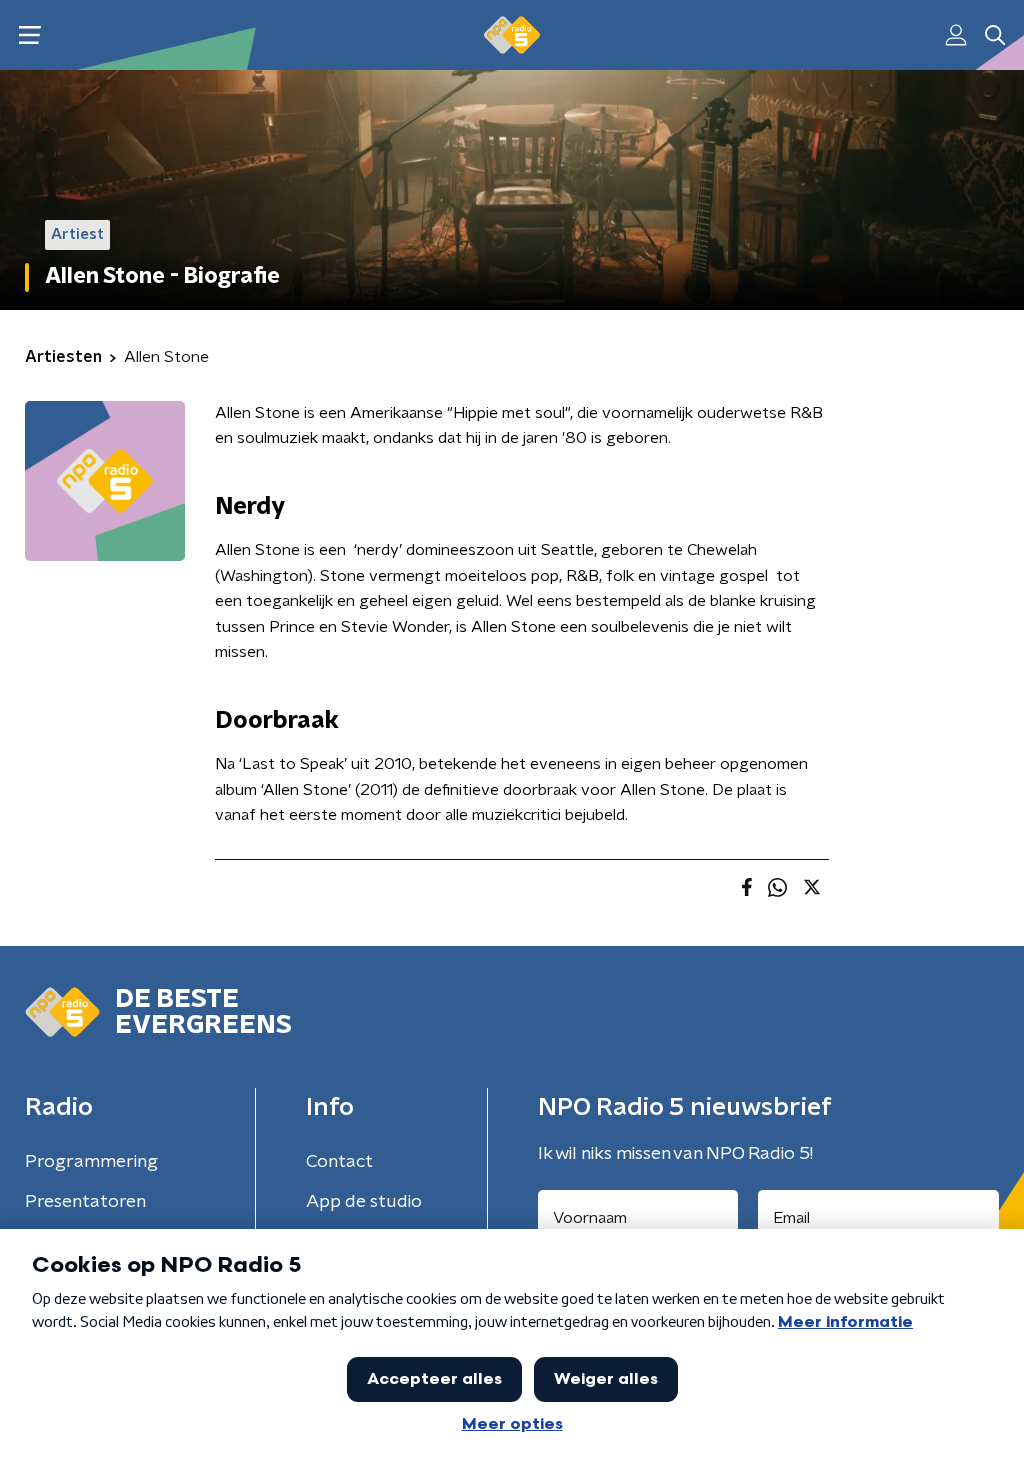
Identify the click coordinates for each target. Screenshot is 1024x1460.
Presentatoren (85, 1202)
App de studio (364, 1202)
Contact (339, 1162)
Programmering (91, 1162)
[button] (29, 35)
